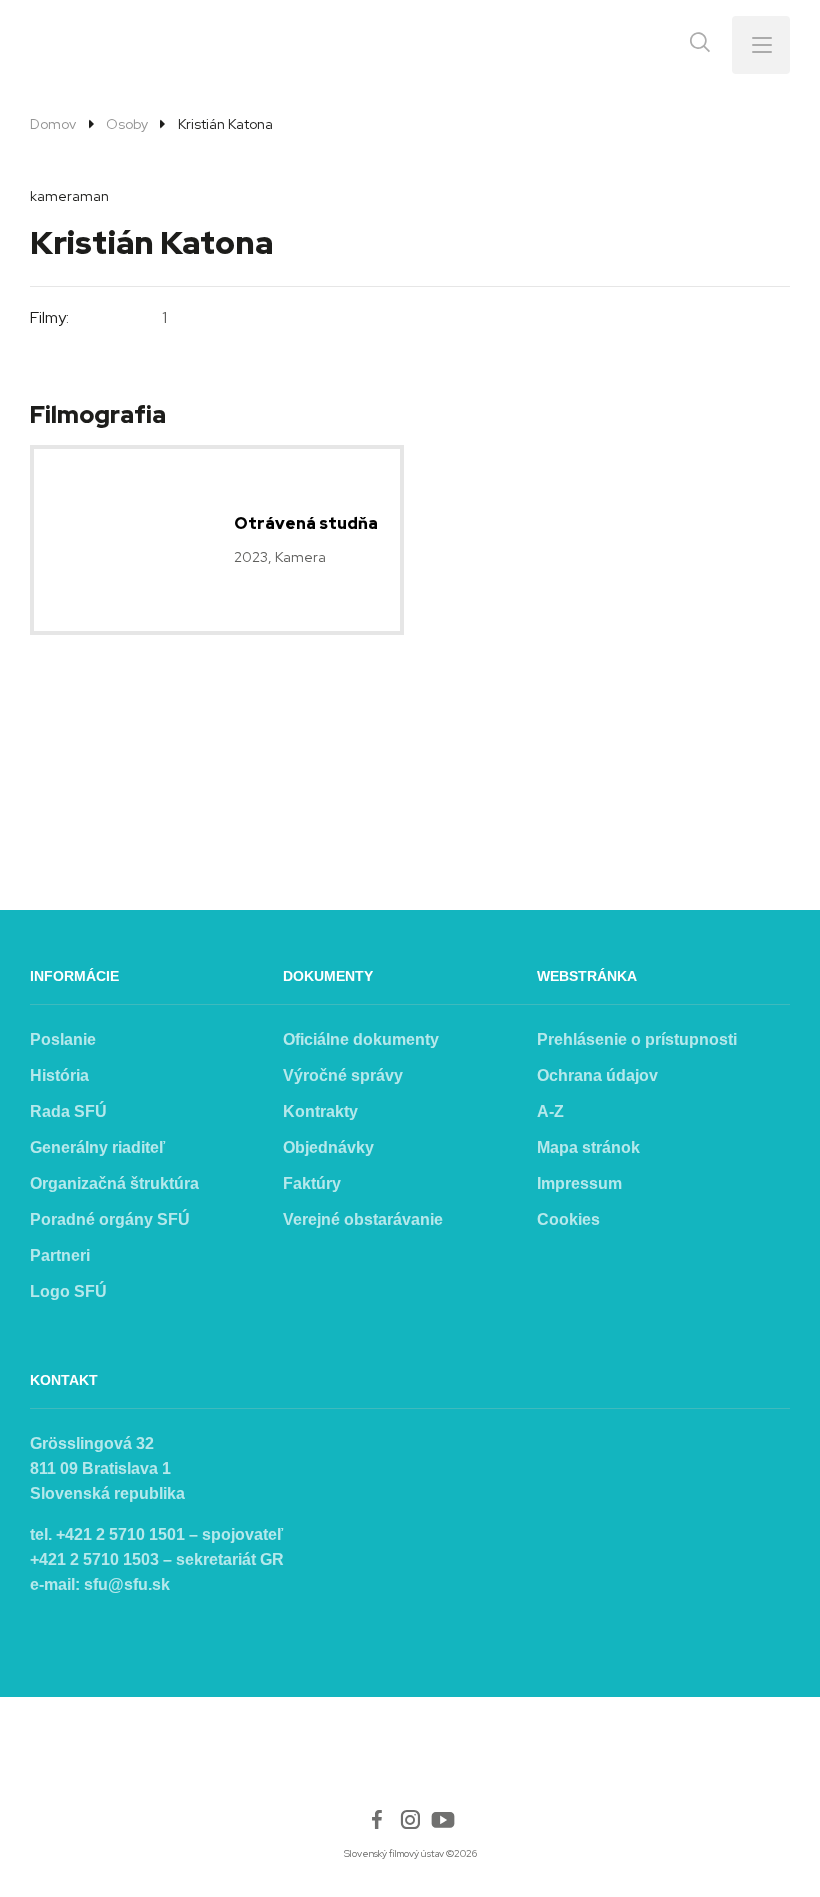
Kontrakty (320, 1111)
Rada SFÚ (68, 1111)
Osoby (127, 124)
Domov (53, 124)
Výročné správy (343, 1075)
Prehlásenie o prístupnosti (637, 1039)
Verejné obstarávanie (363, 1219)
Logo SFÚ (68, 1291)
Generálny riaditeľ (97, 1147)
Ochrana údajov (597, 1075)
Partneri (60, 1255)
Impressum (579, 1183)
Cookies (568, 1219)
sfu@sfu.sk (127, 1584)
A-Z (550, 1111)
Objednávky (328, 1147)
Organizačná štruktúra (114, 1183)
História (59, 1075)
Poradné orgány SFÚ (110, 1219)
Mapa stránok (588, 1147)
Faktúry (312, 1183)
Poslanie (63, 1039)
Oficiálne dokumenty (361, 1039)
